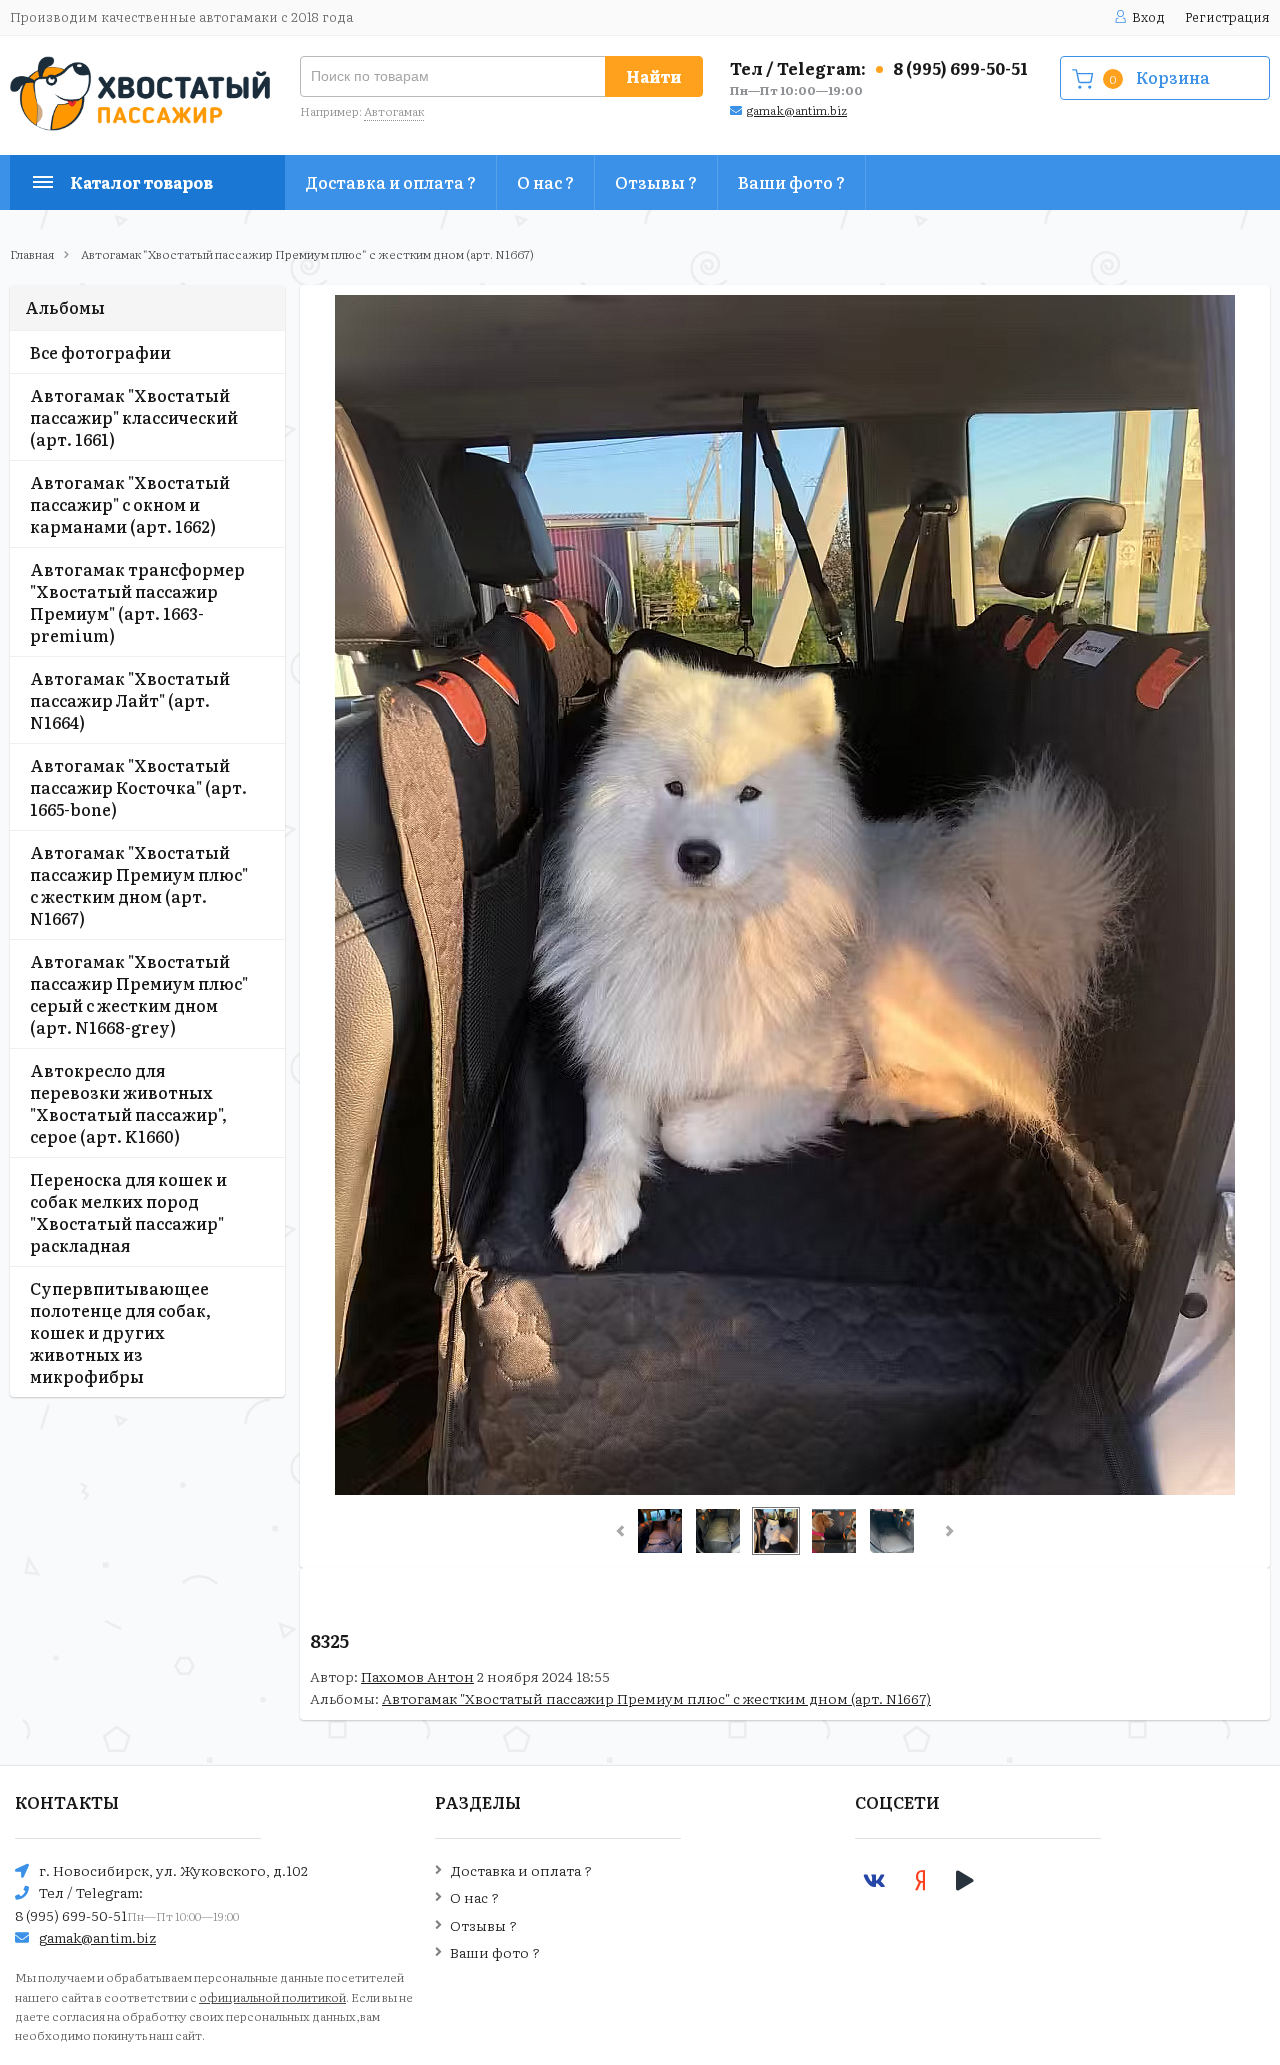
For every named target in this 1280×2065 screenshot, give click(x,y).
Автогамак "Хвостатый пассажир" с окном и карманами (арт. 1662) (130, 504)
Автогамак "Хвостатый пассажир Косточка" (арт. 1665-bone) (138, 787)
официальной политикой (272, 1997)
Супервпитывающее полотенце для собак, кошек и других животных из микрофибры (120, 1332)
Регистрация (1227, 16)
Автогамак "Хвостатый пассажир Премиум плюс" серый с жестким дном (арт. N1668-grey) (139, 994)
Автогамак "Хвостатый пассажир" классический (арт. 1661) (134, 417)
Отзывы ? (656, 182)
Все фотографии (100, 352)
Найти (654, 76)
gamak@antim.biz (797, 110)
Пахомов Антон (417, 1676)
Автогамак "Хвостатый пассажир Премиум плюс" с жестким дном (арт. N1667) (307, 254)
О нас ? (545, 182)
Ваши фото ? (791, 182)
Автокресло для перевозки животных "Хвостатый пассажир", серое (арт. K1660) (128, 1103)
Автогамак (394, 111)
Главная (32, 254)
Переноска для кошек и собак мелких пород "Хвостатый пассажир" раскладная (128, 1212)
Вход (1148, 16)
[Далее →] (785, 1489)
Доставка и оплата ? (390, 182)
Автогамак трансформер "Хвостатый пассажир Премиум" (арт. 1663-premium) (137, 602)
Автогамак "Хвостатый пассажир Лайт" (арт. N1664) (130, 700)
